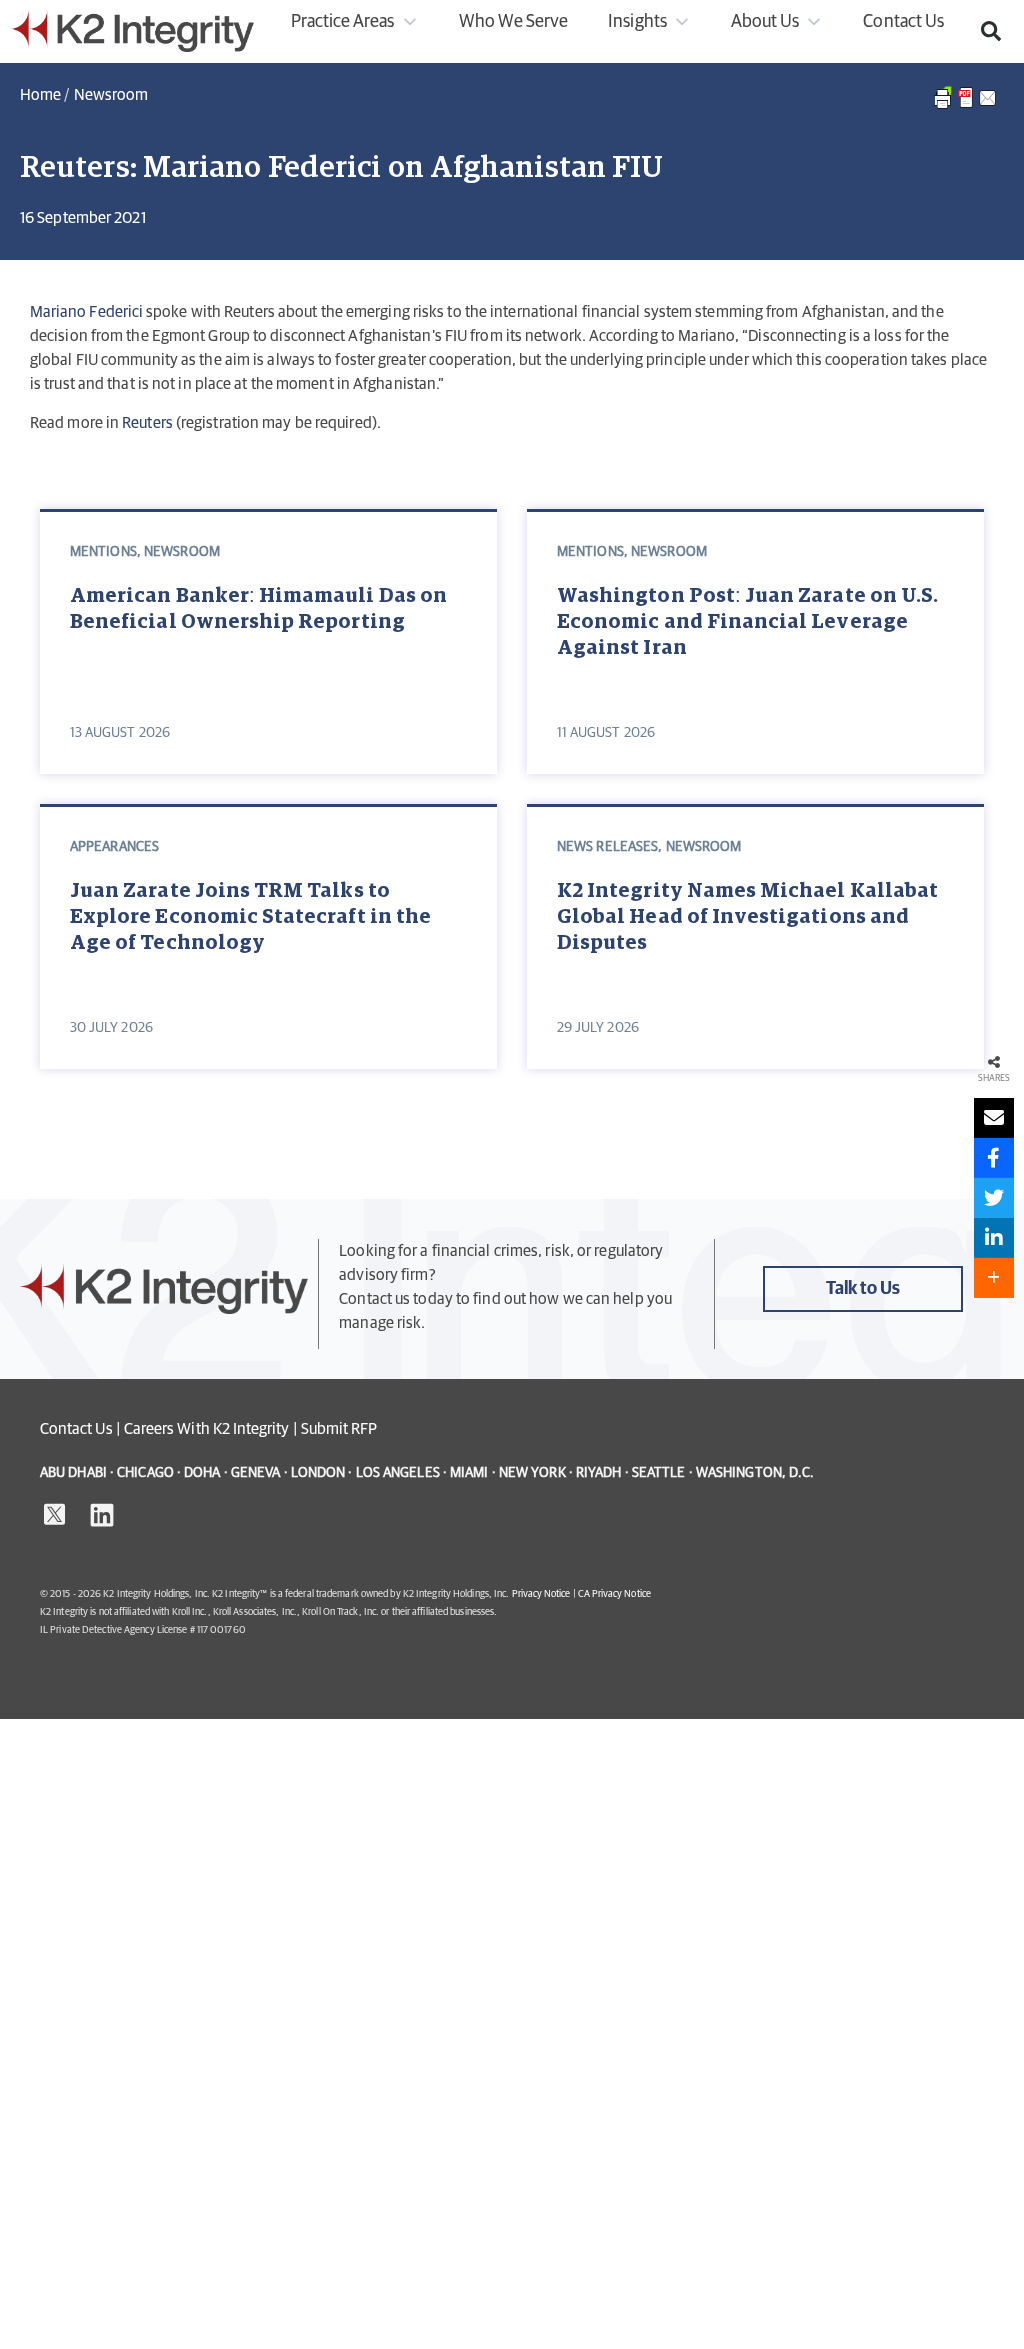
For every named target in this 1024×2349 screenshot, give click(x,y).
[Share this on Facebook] (994, 1158)
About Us (765, 22)
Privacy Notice (541, 1594)
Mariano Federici (86, 312)
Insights (637, 22)
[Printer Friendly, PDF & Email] (965, 108)
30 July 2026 (111, 1028)
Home (40, 95)
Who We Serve (514, 22)
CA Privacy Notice (614, 1594)
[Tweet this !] (994, 1198)
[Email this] (994, 1118)
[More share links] (994, 1278)
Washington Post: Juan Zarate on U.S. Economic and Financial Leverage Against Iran (747, 622)
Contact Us (903, 22)
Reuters (147, 423)
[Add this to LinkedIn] (994, 1238)
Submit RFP (339, 1429)
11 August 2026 (606, 733)
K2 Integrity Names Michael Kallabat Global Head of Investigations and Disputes (747, 917)
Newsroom (111, 95)
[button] (991, 31)
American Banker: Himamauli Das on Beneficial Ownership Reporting (258, 609)
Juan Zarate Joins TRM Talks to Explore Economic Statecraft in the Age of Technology (250, 917)
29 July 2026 (598, 1028)
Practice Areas (343, 22)
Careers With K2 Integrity (207, 1429)
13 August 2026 (120, 733)
